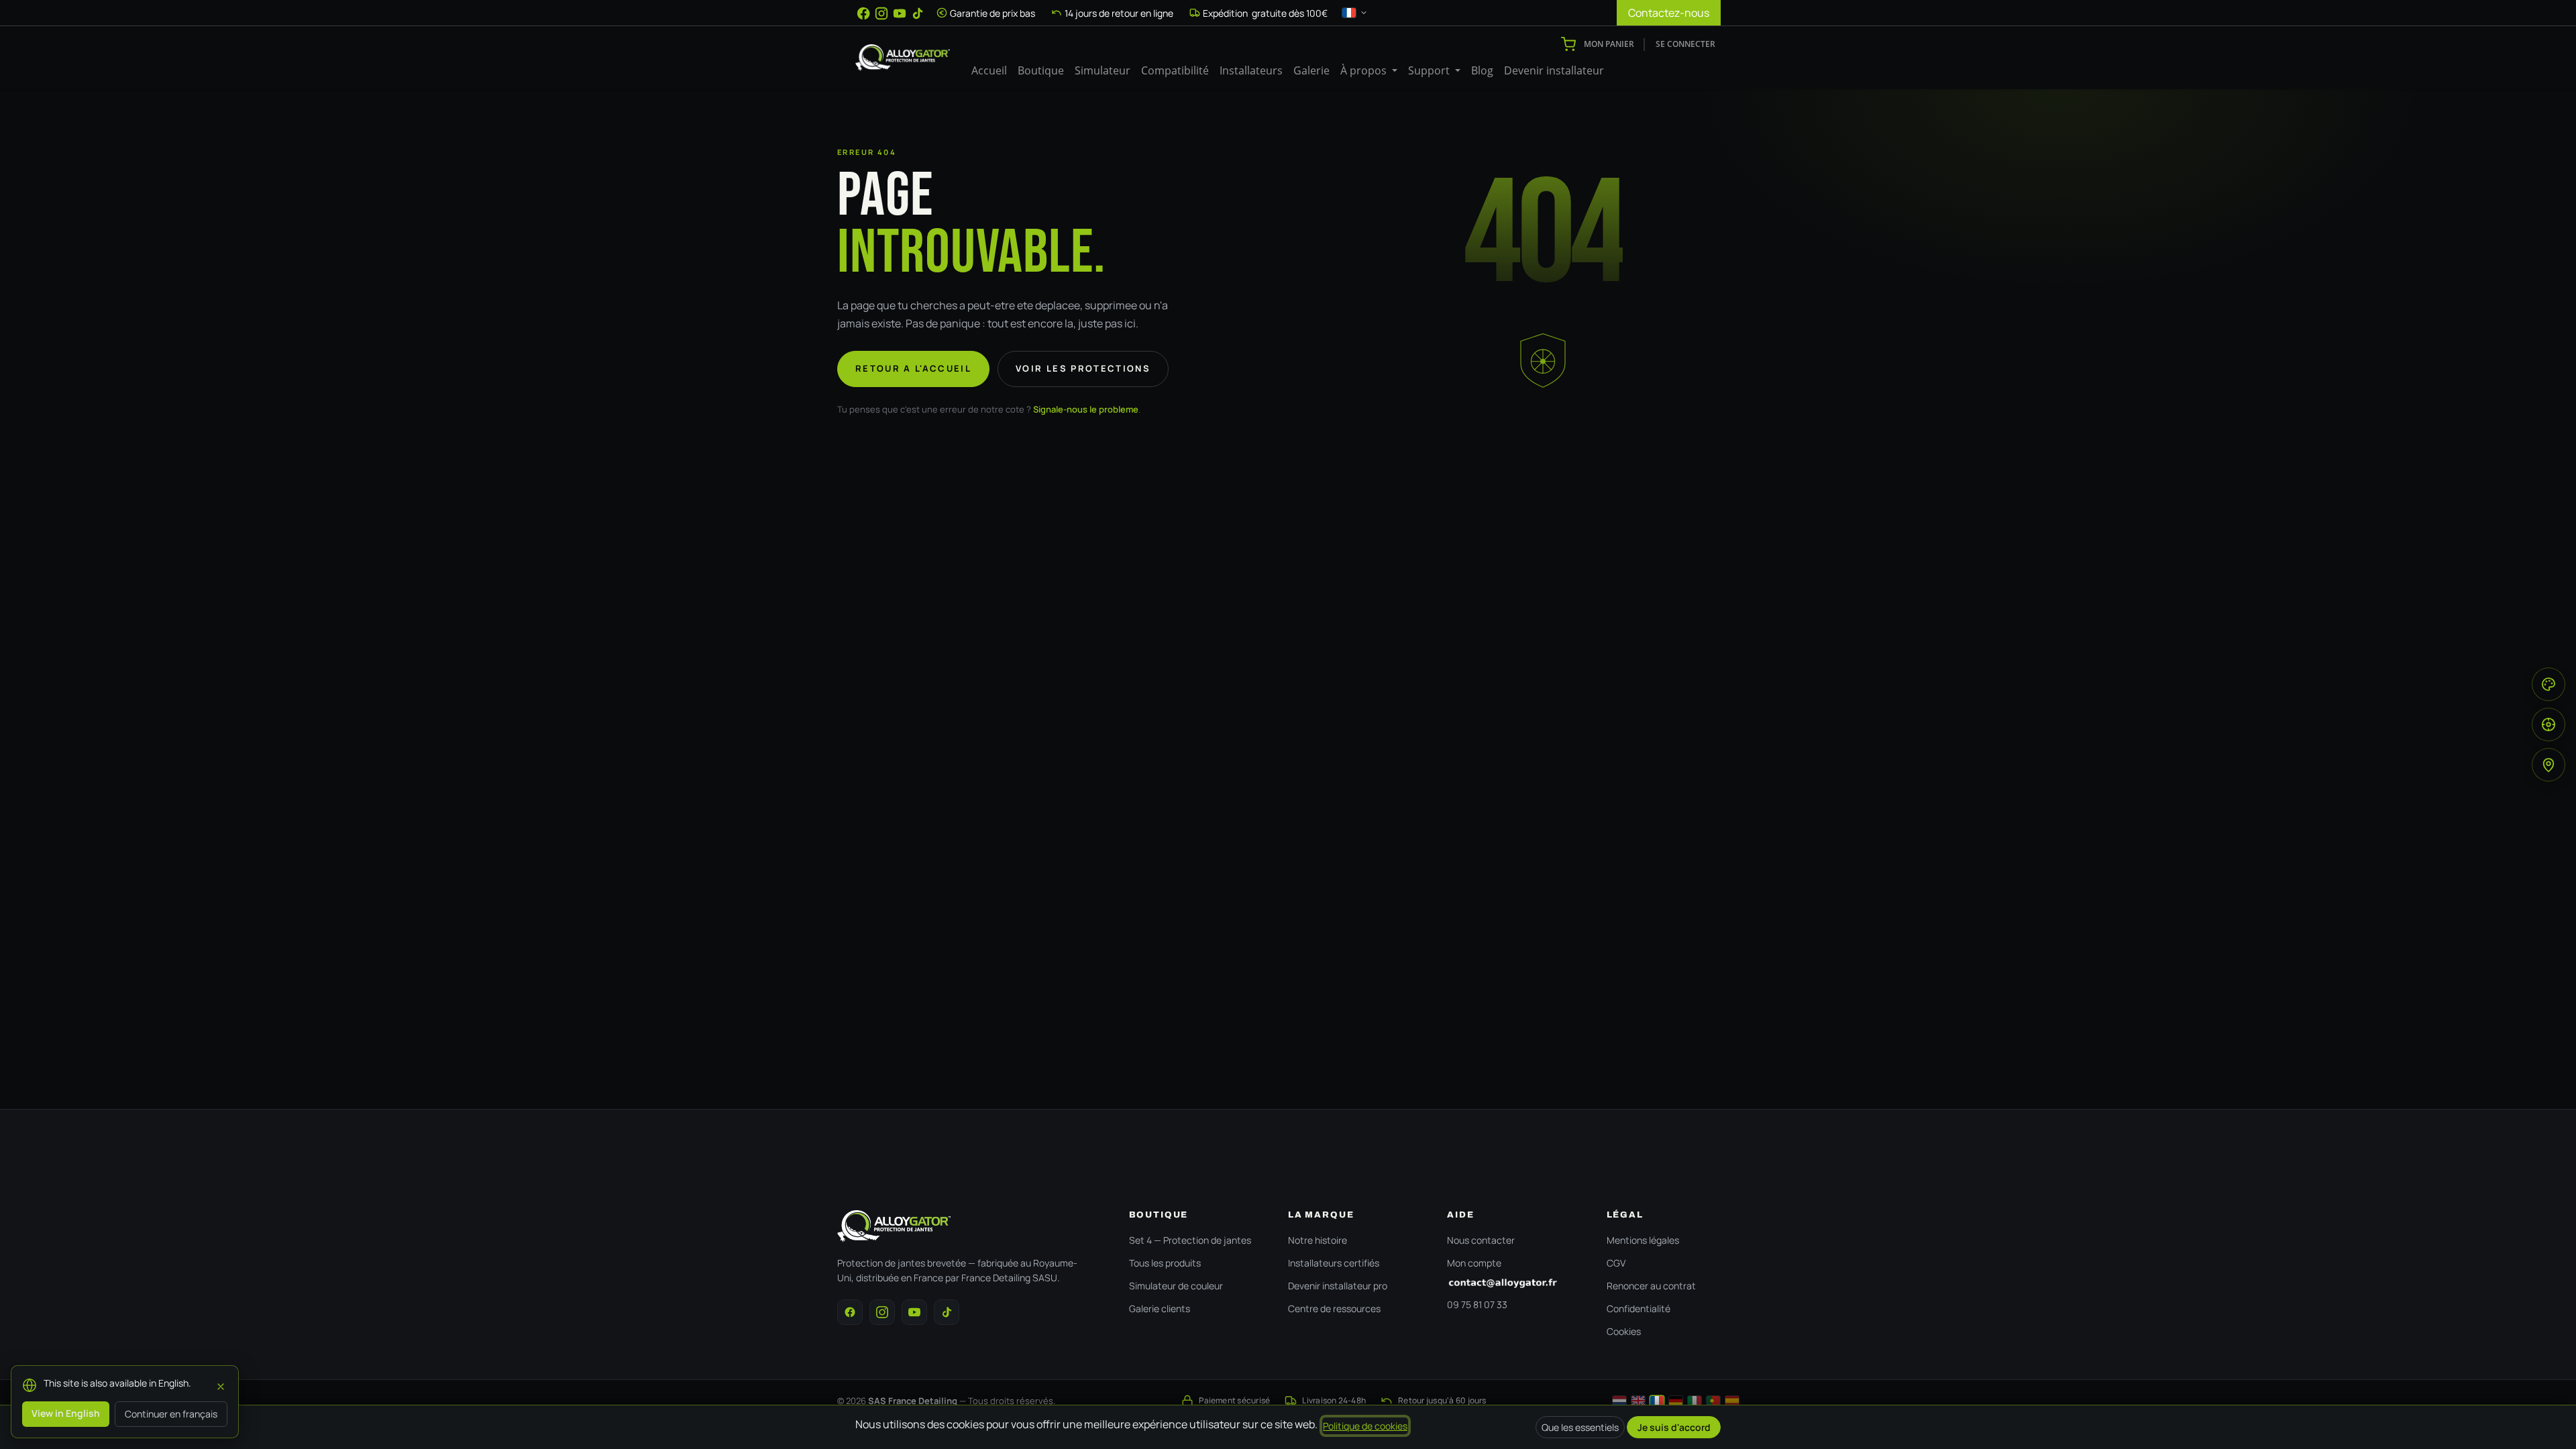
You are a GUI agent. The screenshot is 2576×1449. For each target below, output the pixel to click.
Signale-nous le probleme (1086, 409)
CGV (1616, 1263)
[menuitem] (989, 70)
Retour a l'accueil (913, 368)
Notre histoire (1318, 1240)
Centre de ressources (1334, 1308)
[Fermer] (221, 1385)
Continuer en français (171, 1414)
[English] (1638, 1401)
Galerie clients (1160, 1308)
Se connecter (1685, 44)
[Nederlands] (1619, 1401)
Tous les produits (1165, 1263)
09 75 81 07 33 (1477, 1304)
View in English (66, 1413)
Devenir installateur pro (1338, 1286)
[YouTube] (900, 13)
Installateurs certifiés (1334, 1263)
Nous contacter (1481, 1240)
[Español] (1732, 1401)
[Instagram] (881, 13)
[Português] (1713, 1401)
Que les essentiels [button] (1580, 1427)
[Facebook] (863, 13)
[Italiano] (1695, 1401)
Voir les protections (1083, 368)
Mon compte (1474, 1263)
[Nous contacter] (1513, 1283)
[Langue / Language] (1355, 13)
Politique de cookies (1365, 1426)
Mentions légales (1643, 1240)
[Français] (1657, 1401)
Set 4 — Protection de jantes (1190, 1240)
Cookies (1624, 1331)
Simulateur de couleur (1176, 1286)
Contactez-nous (1669, 13)
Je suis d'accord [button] (1674, 1427)
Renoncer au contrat (1651, 1286)
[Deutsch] (1676, 1401)
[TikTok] (918, 13)
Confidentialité (1639, 1308)
